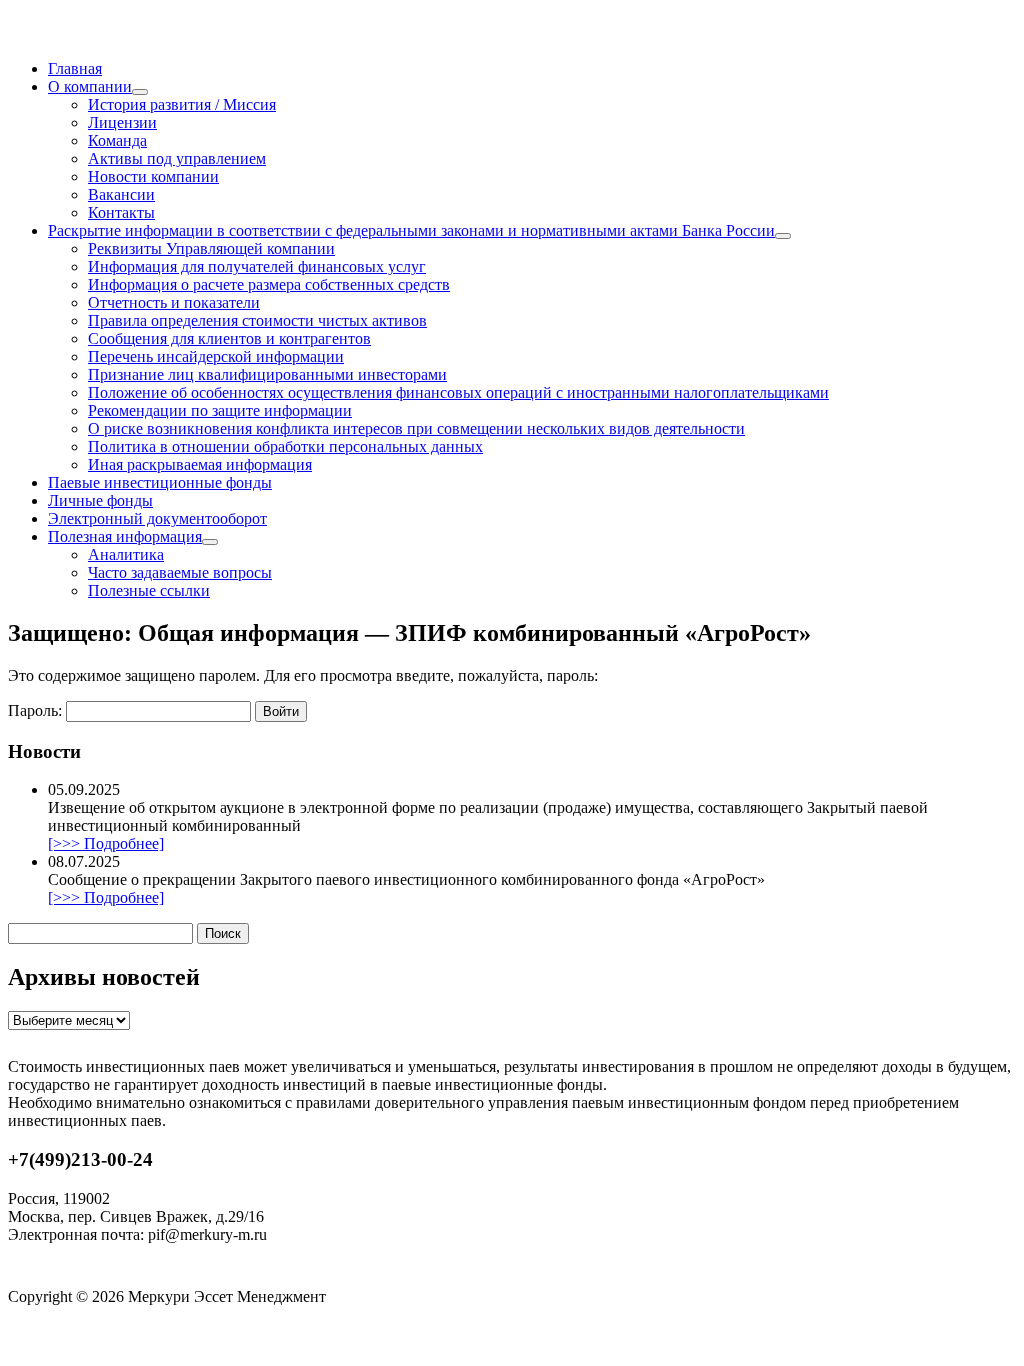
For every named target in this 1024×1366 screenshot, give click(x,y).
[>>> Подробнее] (106, 843)
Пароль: (37, 710)
